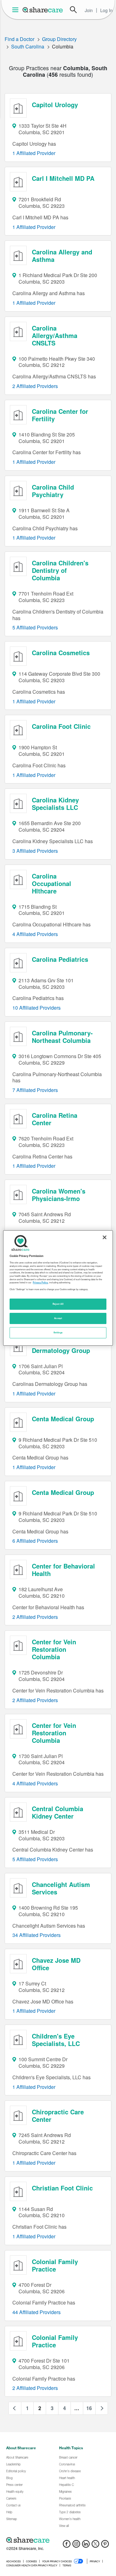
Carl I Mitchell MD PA (63, 178)
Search (73, 10)
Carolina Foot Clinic (61, 726)
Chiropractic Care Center (58, 2115)
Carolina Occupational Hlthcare (52, 883)
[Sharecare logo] (58, 2540)
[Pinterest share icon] (105, 2546)
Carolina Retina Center (55, 1119)
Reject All (58, 1304)
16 (89, 2408)
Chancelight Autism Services (61, 1888)
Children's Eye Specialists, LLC (56, 2040)
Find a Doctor (19, 39)
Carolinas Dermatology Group (61, 1347)
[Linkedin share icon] (86, 2546)
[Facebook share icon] (67, 2546)
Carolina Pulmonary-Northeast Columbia (62, 1037)
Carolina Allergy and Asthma (62, 256)
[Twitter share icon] (95, 2546)
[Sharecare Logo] (43, 10)
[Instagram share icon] (76, 2546)
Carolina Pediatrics (60, 959)
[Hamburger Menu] (17, 10)
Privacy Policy (40, 1282)
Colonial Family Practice (55, 2265)
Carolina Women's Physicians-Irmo (59, 1195)
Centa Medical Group (63, 1419)
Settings (58, 1332)
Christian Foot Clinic (62, 2188)
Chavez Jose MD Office (56, 1964)
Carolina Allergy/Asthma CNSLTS (55, 335)
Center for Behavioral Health (63, 1570)
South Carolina (28, 46)
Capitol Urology (55, 105)
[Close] (105, 1237)
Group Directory (59, 39)
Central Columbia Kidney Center (58, 1812)
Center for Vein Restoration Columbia (54, 1649)
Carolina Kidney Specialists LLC (55, 804)
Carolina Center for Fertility (60, 415)
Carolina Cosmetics (61, 653)
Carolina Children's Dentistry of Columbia (60, 570)
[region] (58, 1288)
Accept (58, 1318)
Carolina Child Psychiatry (53, 491)
